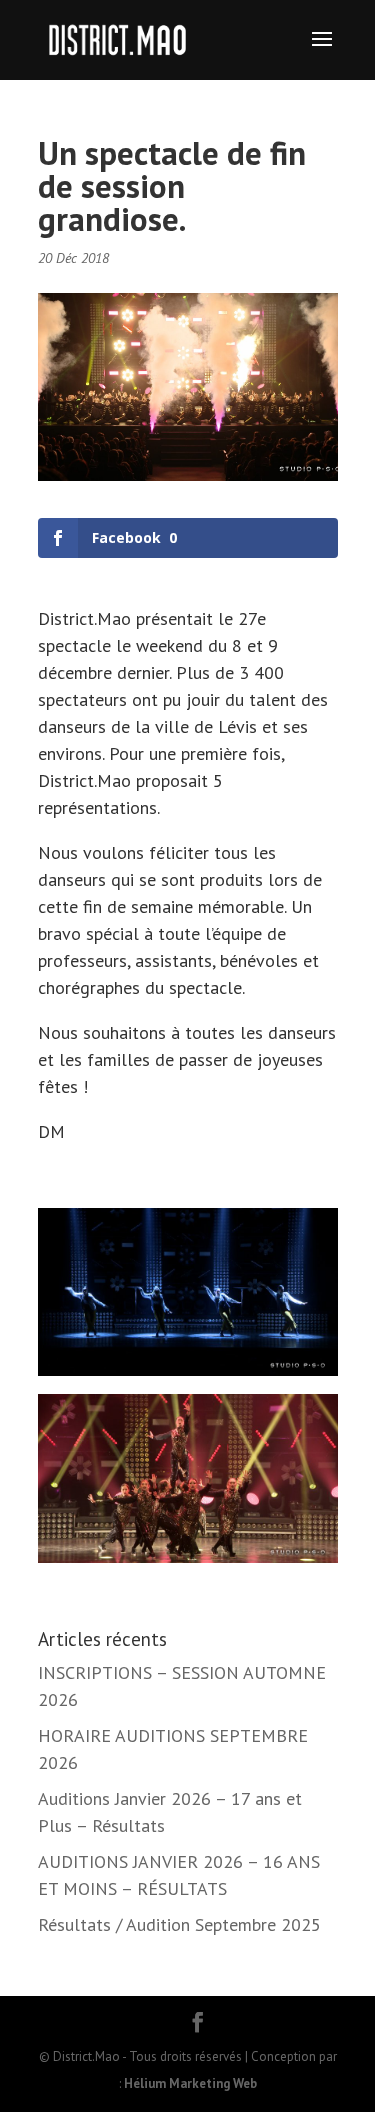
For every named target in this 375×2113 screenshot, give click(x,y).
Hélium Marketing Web (190, 2083)
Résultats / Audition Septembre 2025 (179, 1924)
